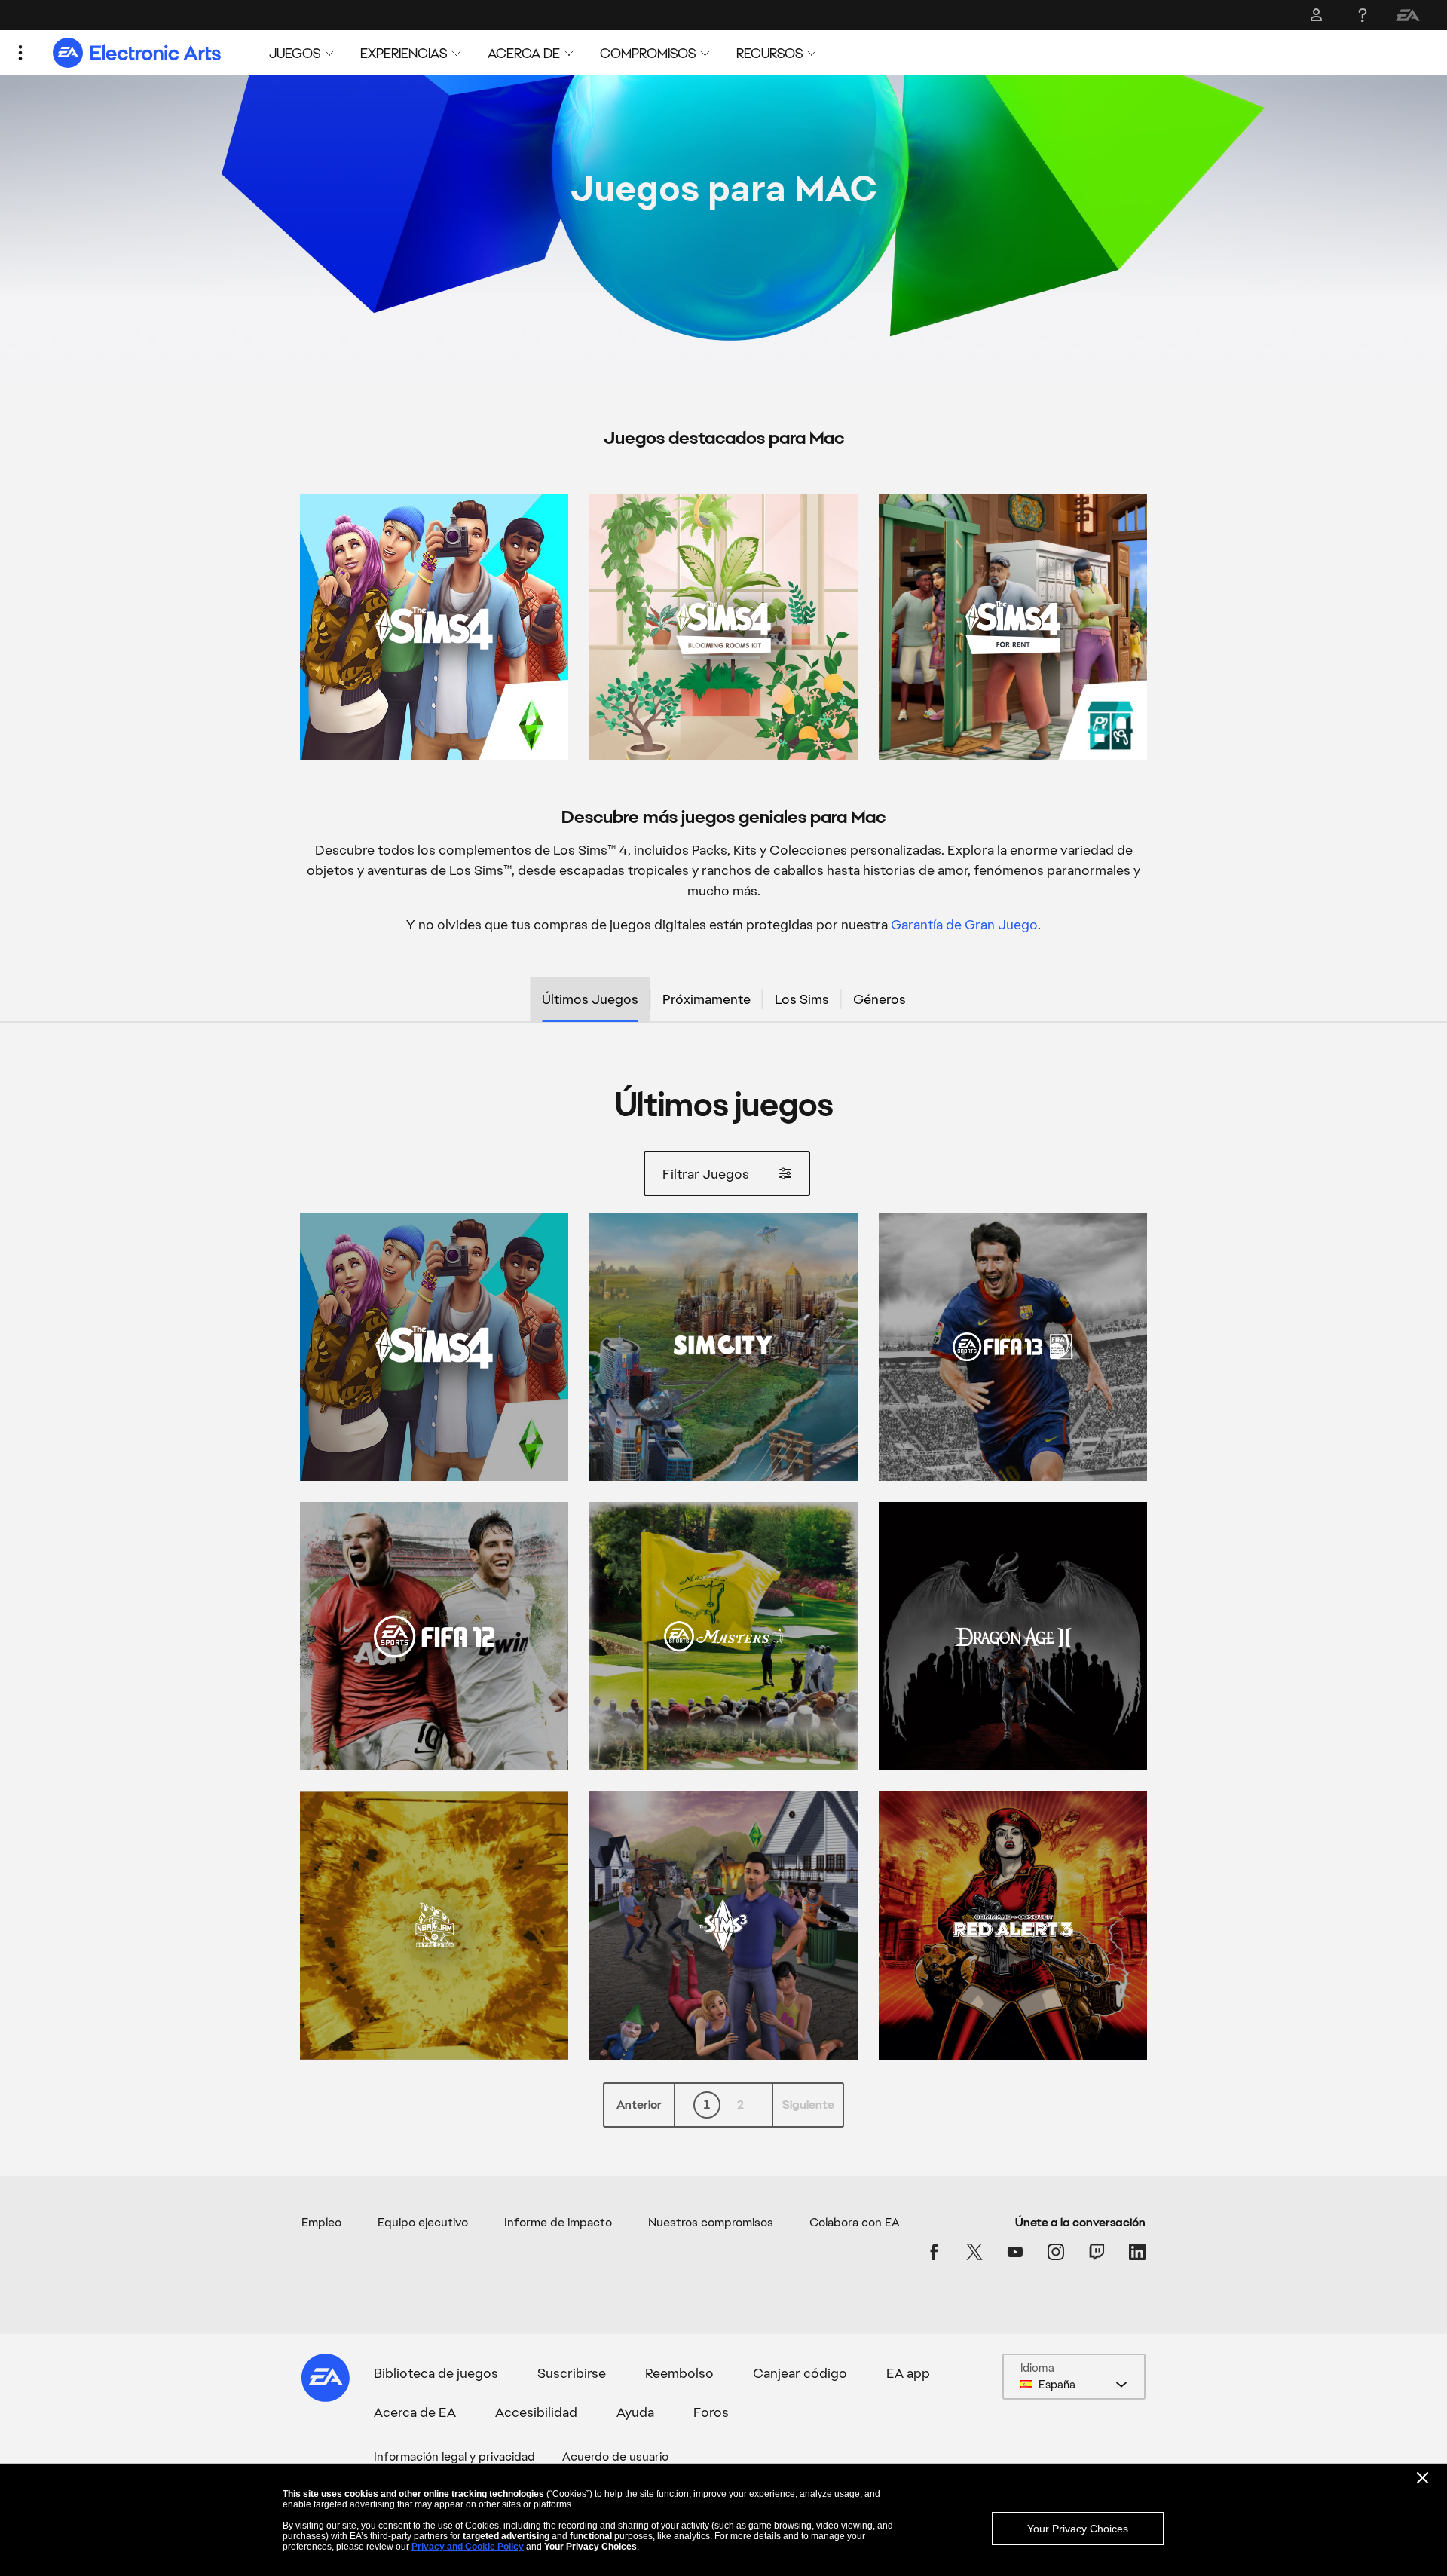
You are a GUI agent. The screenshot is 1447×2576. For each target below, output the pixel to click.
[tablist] (723, 1000)
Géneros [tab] (880, 999)
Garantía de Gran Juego (964, 924)
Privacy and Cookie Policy (468, 2547)
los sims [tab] (802, 999)
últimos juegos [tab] (590, 999)
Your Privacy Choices (1078, 2529)
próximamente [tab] (707, 999)
